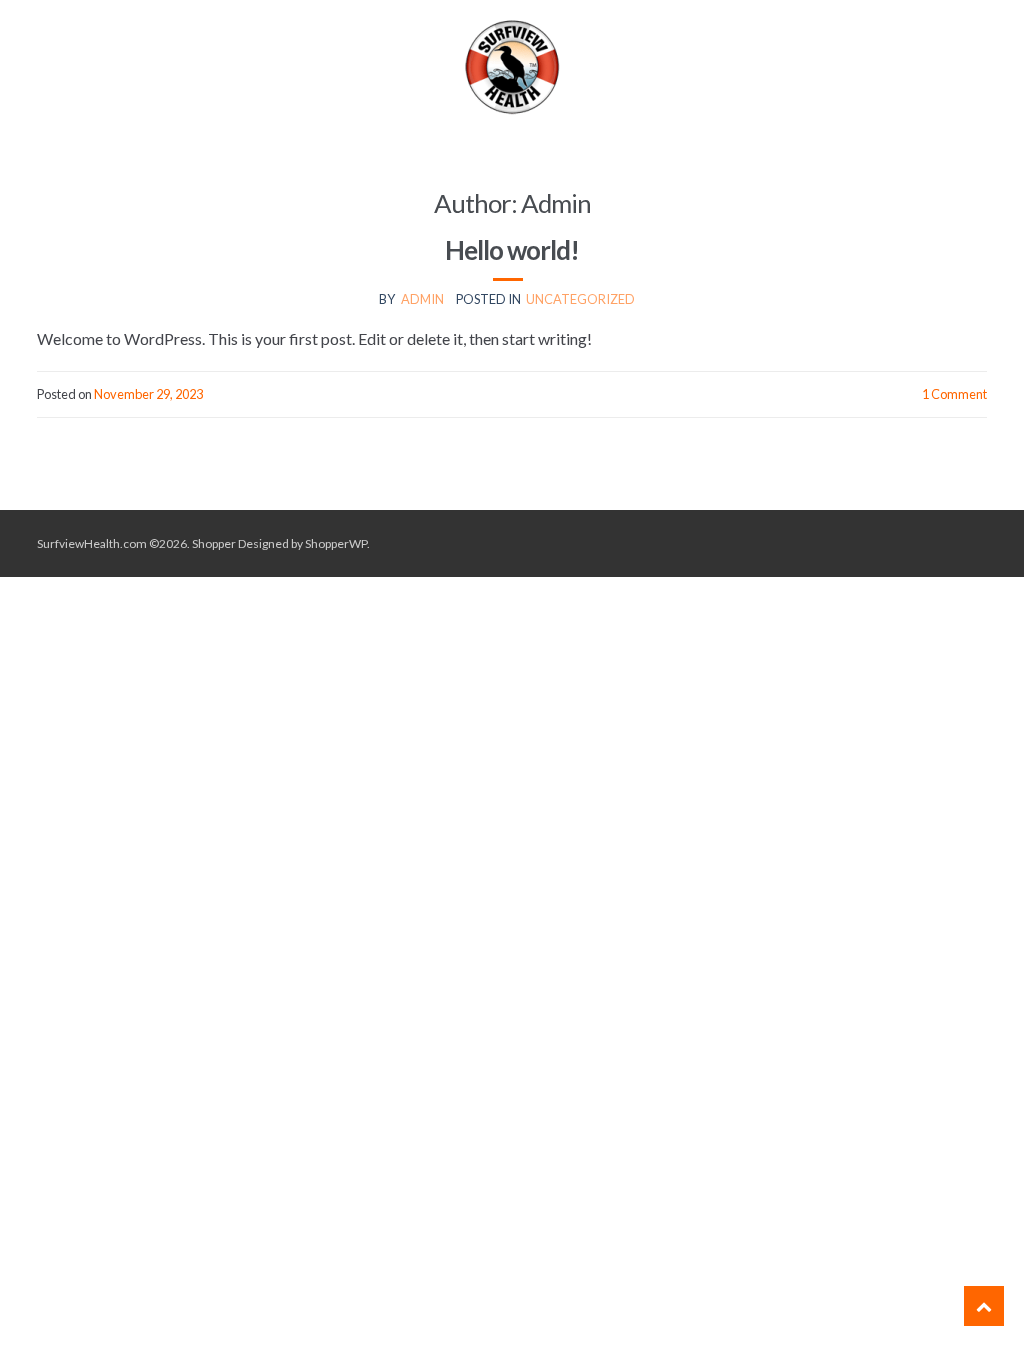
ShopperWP (336, 543)
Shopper (214, 543)
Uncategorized (580, 299)
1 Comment (954, 394)
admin (422, 299)
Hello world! (512, 250)
